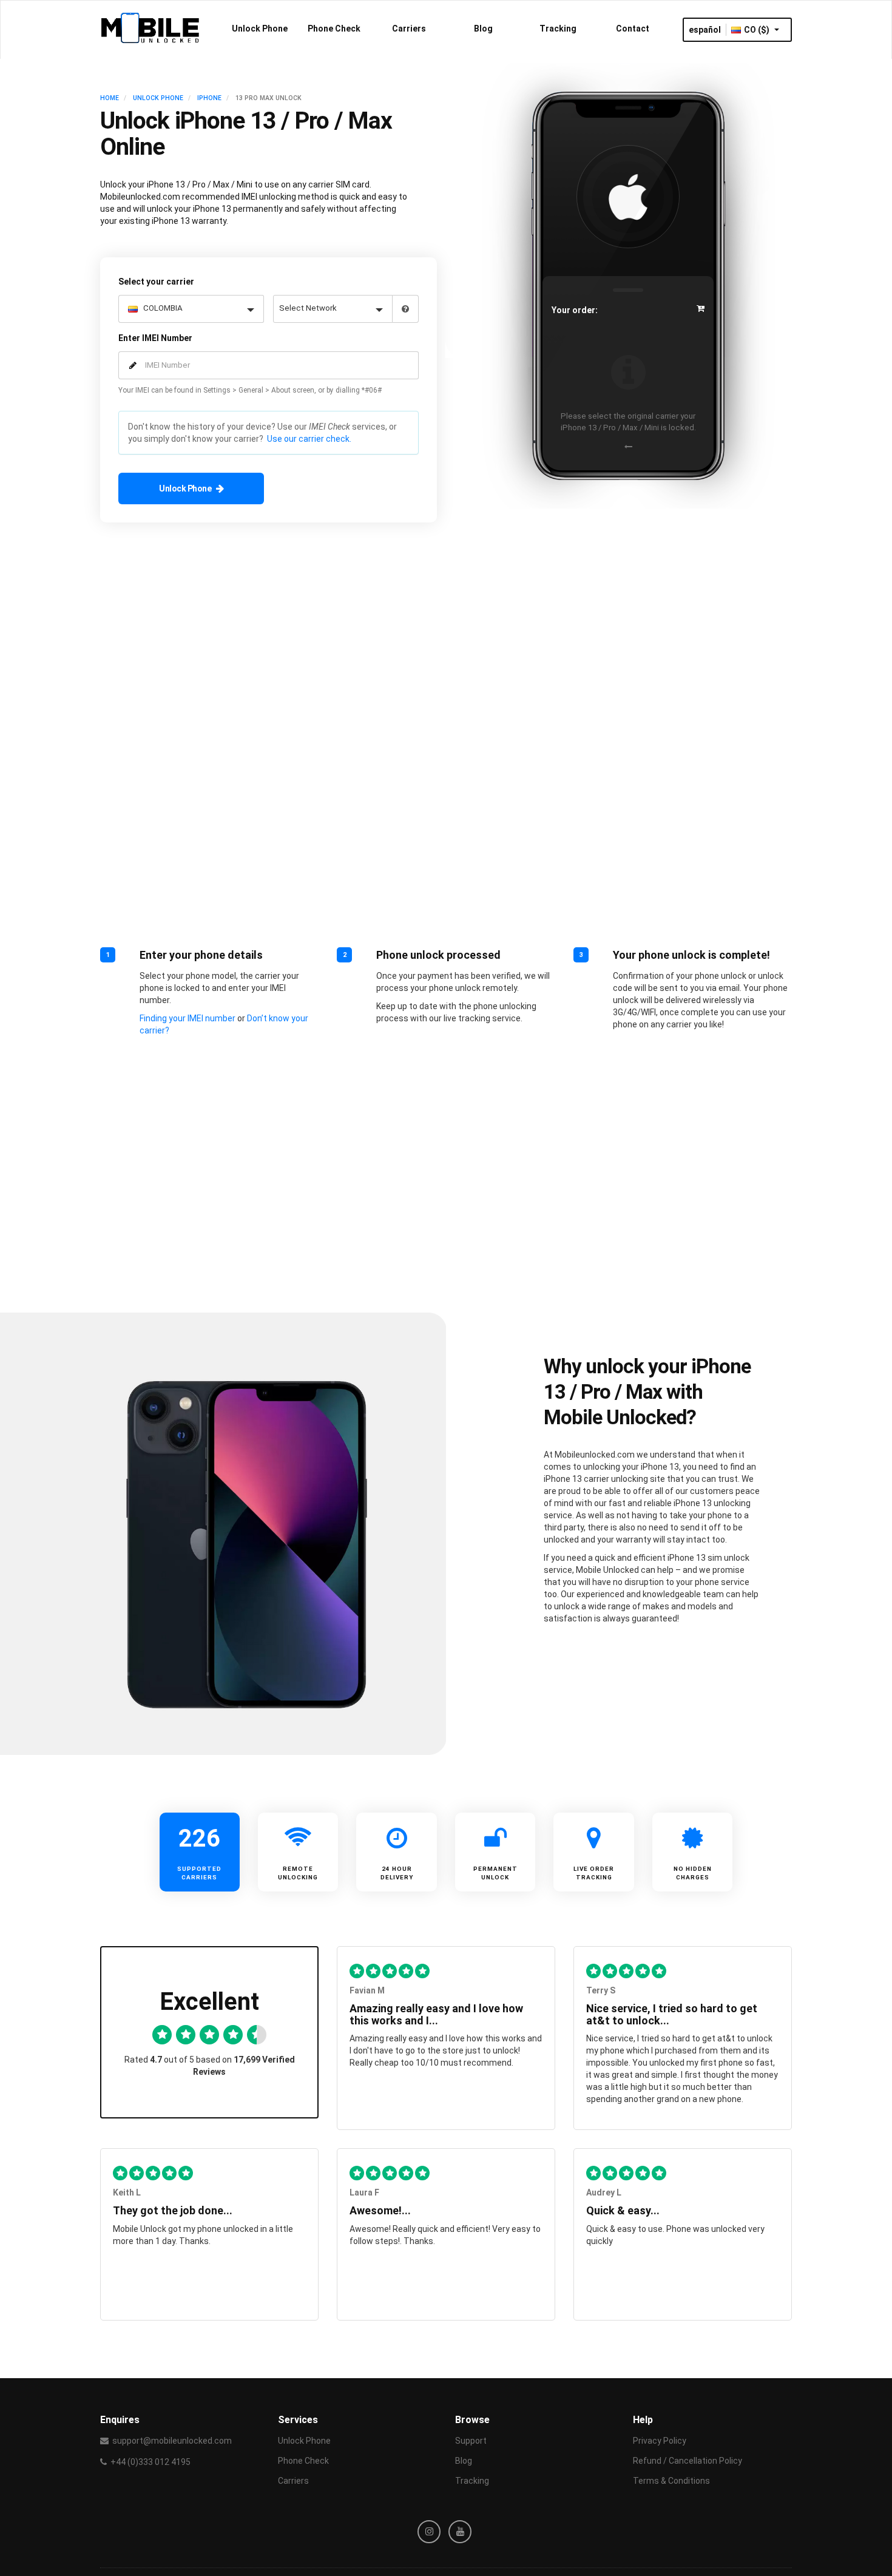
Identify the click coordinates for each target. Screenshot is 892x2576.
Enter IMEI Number (155, 338)
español (705, 30)
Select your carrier (156, 282)
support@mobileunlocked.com (172, 2441)
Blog (483, 29)
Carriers (409, 29)
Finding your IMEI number (188, 1018)
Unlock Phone (260, 29)
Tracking (558, 29)
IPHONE (209, 98)
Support (471, 2441)
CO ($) (758, 30)
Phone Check (334, 29)
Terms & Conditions (671, 2481)
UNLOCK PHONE (158, 98)
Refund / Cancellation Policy (688, 2461)
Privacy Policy (660, 2441)
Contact (633, 29)
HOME (110, 98)
